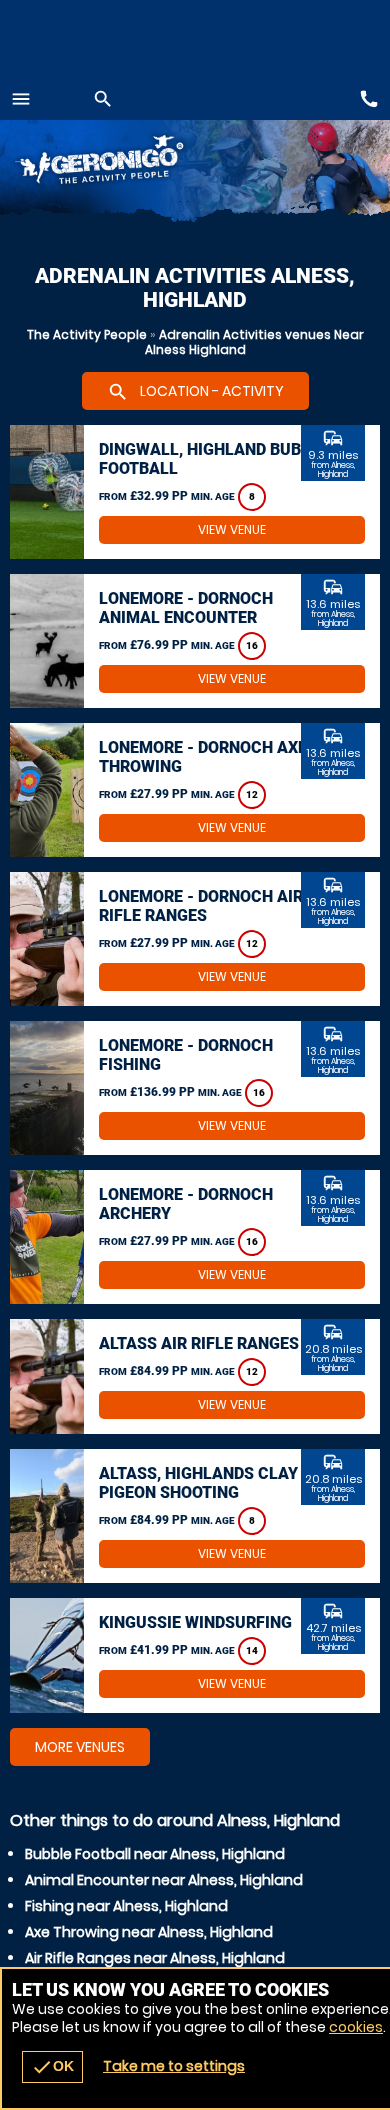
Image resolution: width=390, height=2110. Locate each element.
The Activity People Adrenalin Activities (130, 162)
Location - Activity (195, 392)
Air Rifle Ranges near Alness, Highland (155, 1958)
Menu (21, 99)
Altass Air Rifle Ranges (199, 1343)
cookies (356, 2027)
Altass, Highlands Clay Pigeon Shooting (198, 1483)
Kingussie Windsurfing (195, 1622)
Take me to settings (174, 2066)
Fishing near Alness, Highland (126, 1906)
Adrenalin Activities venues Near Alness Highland (254, 342)
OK (52, 2067)
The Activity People (87, 334)
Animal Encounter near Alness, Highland (164, 1880)
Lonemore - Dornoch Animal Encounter (186, 608)
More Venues (80, 1747)
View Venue (232, 529)
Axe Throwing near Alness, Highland (149, 1932)
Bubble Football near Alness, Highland (155, 1854)
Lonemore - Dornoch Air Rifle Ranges (201, 906)
